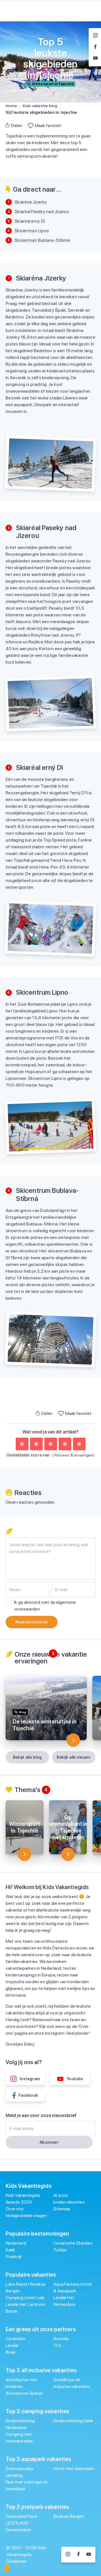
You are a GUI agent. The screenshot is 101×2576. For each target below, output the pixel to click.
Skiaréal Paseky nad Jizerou (42, 212)
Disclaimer (17, 2561)
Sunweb (61, 2339)
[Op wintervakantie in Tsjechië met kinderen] (68, 1854)
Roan (11, 2352)
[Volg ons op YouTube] (89, 2555)
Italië (10, 2250)
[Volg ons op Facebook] (78, 2555)
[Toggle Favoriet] (31, 126)
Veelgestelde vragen (26, 2216)
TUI (57, 2345)
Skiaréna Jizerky (31, 202)
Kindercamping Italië (73, 2421)
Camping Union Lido (25, 2298)
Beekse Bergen (69, 2516)
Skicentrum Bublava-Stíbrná (42, 240)
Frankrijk (14, 2257)
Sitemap (62, 2209)
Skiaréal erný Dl (30, 221)
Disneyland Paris (22, 2516)
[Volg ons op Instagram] (68, 2555)
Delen (17, 125)
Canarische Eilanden (73, 2243)
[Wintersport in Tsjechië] (24, 1854)
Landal (12, 2345)
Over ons (15, 2209)
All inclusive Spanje (24, 2393)
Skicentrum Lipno (32, 231)
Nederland (16, 2243)
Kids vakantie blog (40, 106)
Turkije (60, 2250)
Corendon (15, 2339)
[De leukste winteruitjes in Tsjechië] (73, 1740)
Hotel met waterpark (74, 2468)
